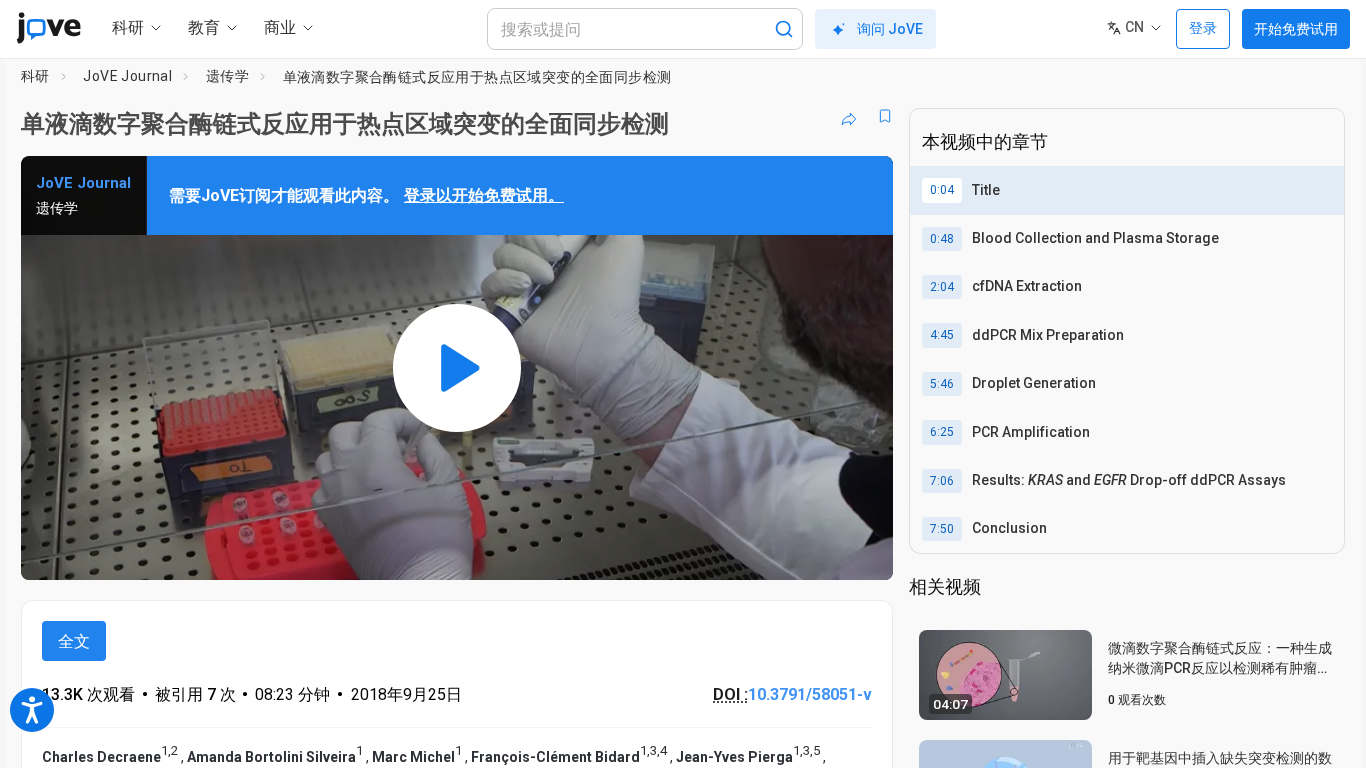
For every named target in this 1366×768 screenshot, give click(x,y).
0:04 (942, 190)
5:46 (942, 384)
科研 (35, 76)
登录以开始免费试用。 (484, 195)
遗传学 (227, 76)
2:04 (942, 287)
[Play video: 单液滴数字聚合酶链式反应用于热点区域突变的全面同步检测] (457, 368)
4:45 (942, 335)
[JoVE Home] (48, 28)
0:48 (942, 239)
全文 (74, 641)
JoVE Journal (127, 76)
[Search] (784, 29)
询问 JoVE (890, 29)
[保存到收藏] (885, 116)
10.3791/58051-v (810, 694)
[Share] (849, 116)
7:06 (942, 481)
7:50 (942, 529)
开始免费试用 (1296, 29)
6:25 (942, 432)
